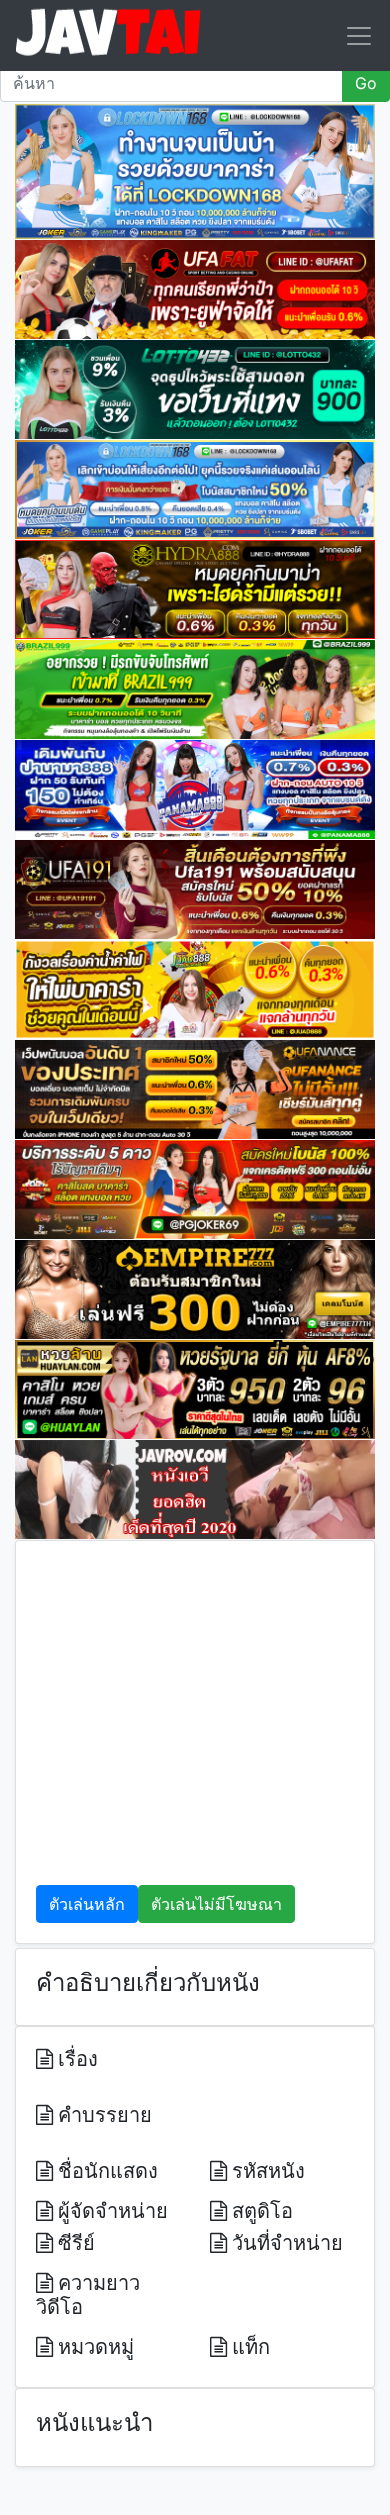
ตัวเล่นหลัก (87, 1904)
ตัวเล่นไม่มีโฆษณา (216, 1904)
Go (366, 83)
